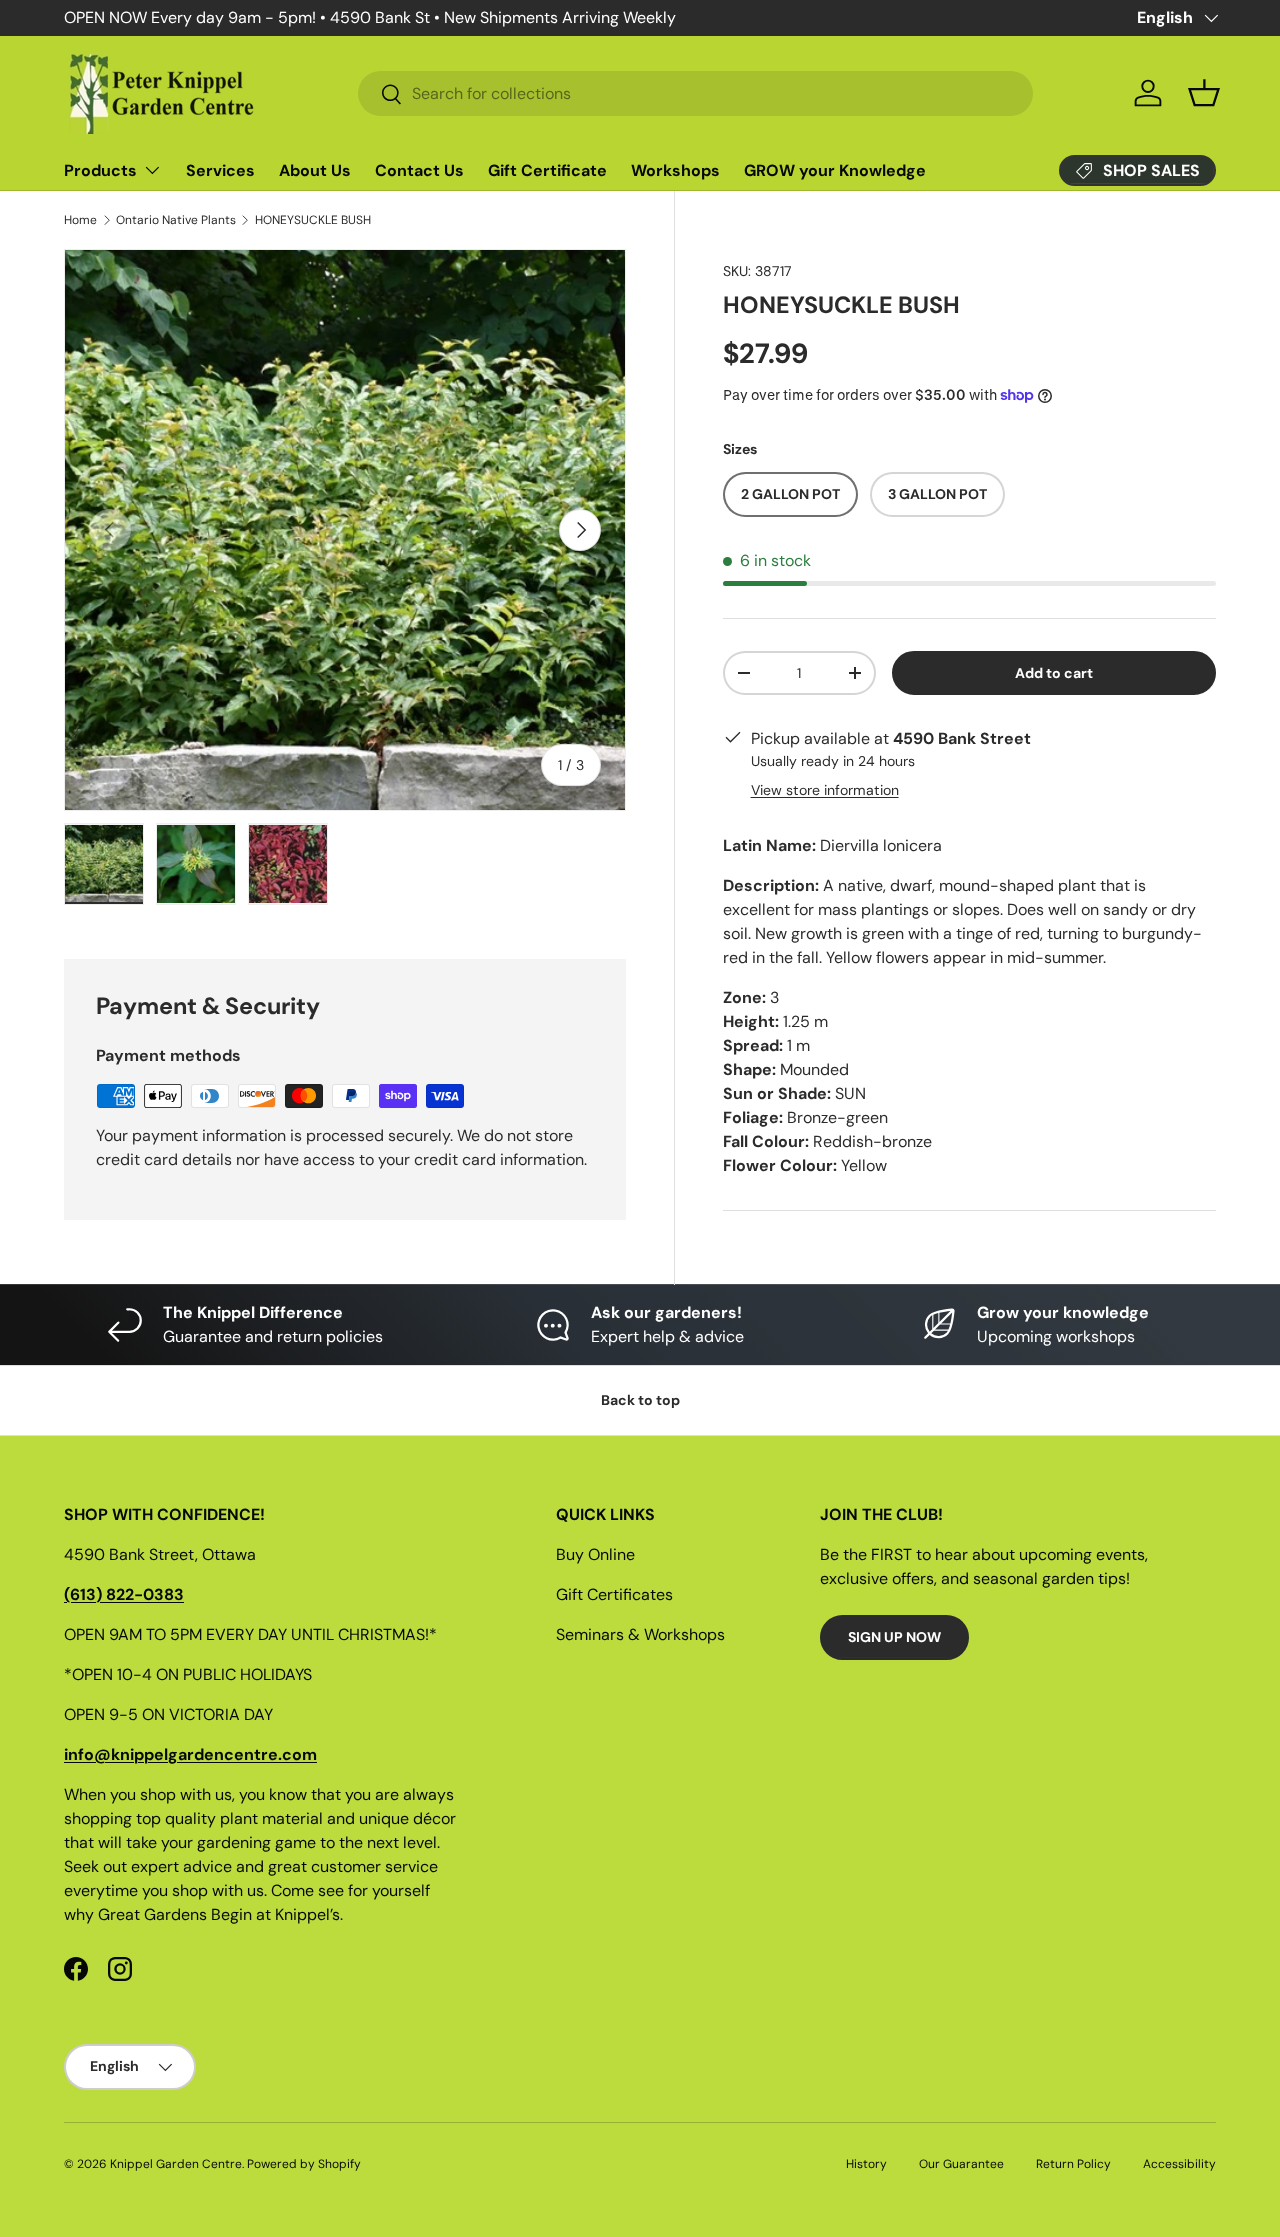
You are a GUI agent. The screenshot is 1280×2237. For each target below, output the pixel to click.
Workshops (675, 170)
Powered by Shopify (304, 2164)
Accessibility (1179, 2164)
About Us (315, 170)
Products (100, 170)
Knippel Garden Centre (176, 2164)
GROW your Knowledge (835, 170)
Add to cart (1054, 673)
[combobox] (695, 93)
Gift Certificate (547, 170)
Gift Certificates (614, 1594)
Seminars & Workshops (640, 1634)
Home (80, 220)
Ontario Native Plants (176, 220)
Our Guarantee (961, 2164)
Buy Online (595, 1554)
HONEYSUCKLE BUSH (313, 220)
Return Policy (1073, 2164)
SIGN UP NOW (894, 1637)
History (866, 2164)
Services (220, 170)
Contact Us (419, 170)
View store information (825, 790)
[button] (1204, 93)
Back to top (640, 1400)
